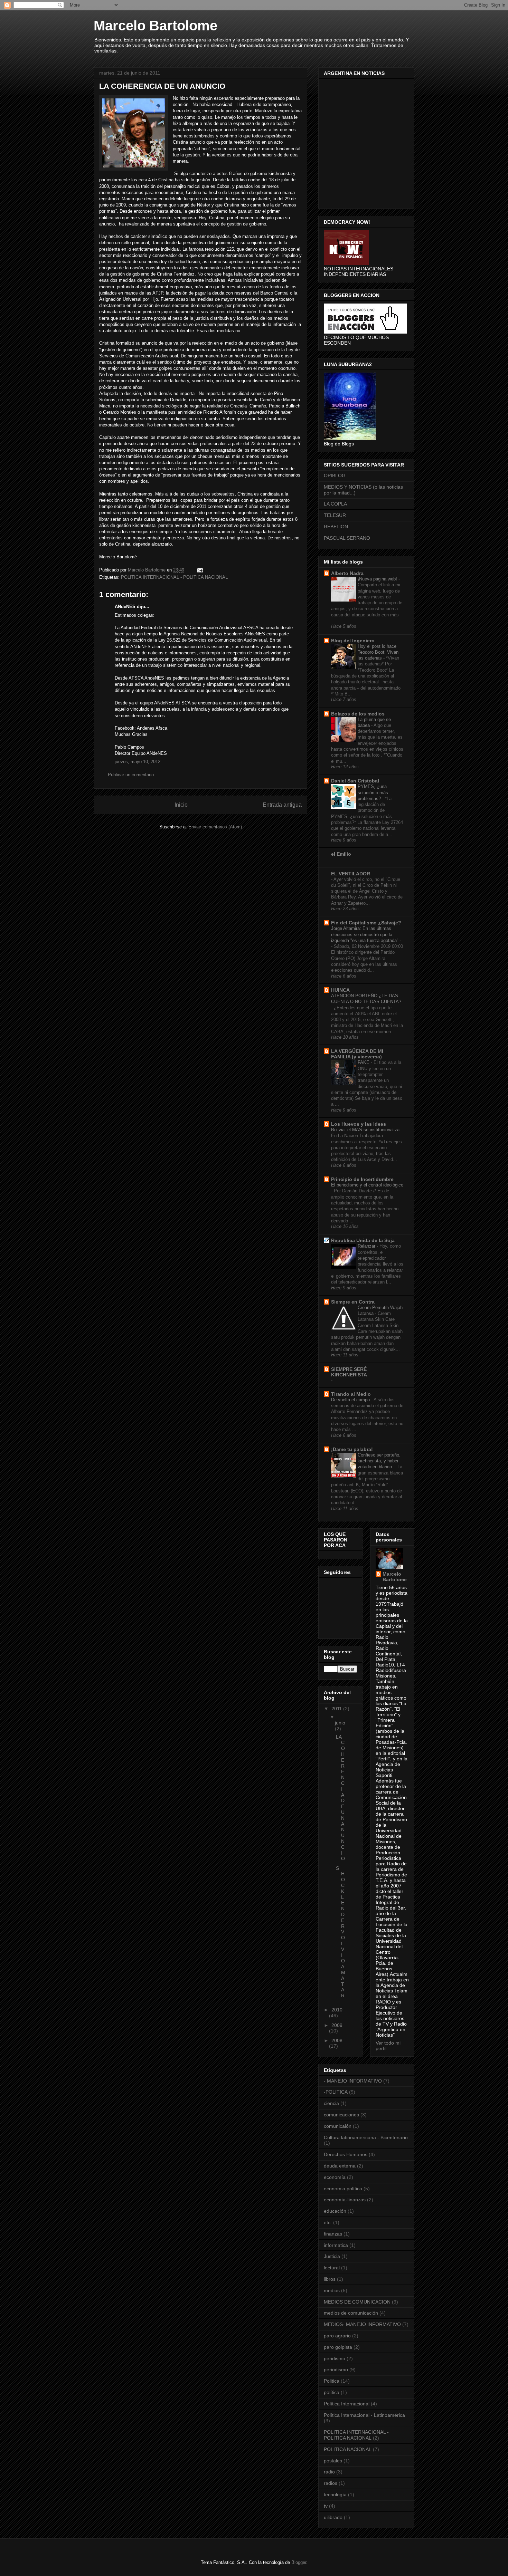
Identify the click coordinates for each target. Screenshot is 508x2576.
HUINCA (340, 990)
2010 (337, 2010)
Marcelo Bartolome (156, 26)
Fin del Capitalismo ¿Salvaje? (366, 923)
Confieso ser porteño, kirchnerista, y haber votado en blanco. (379, 1461)
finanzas (333, 2234)
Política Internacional (347, 2404)
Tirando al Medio (351, 1394)
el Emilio (341, 854)
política (332, 2392)
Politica (332, 2381)
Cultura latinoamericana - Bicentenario (366, 2137)
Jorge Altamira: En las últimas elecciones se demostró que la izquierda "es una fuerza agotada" (365, 934)
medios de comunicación (351, 2313)
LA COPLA (335, 504)
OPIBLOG (335, 475)
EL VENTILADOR (351, 874)
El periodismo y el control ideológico (367, 1185)
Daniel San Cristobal (355, 781)
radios (331, 2483)
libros (330, 2279)
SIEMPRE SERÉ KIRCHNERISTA (349, 1372)
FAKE (364, 1062)
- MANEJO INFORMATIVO (353, 2081)
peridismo (335, 2358)
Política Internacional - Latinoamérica (364, 2415)
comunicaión (338, 2126)
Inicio (181, 805)
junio (340, 1723)
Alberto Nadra (347, 573)
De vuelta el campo (351, 1400)
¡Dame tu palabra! (352, 1449)
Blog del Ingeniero (353, 641)
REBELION (336, 527)
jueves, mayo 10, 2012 (138, 762)
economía (335, 2177)
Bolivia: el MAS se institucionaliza (366, 1130)
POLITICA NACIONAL (348, 2449)
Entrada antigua (282, 805)
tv (326, 2506)
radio (329, 2472)
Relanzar (367, 1246)
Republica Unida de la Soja (363, 1240)
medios (332, 2290)
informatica (336, 2245)
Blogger (299, 2562)
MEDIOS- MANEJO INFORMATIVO (362, 2324)
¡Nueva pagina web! (378, 579)
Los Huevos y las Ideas (359, 1124)
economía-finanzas (345, 2200)
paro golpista (338, 2347)
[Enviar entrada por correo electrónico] (200, 570)
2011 (337, 1709)
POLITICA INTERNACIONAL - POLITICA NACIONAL (174, 577)
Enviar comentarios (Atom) (215, 827)
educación (335, 2211)
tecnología (335, 2495)
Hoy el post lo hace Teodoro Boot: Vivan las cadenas (378, 652)
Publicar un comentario (131, 775)
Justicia (332, 2256)
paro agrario (337, 2336)
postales (333, 2461)
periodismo (336, 2370)
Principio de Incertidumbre (362, 1179)
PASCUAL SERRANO (347, 538)
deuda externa (340, 2166)
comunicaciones (341, 2115)
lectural (332, 2268)
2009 (337, 2025)
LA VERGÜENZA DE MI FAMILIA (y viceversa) (357, 1054)
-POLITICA (336, 2092)
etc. (328, 2222)
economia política (343, 2189)
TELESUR (335, 515)
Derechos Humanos (346, 2154)
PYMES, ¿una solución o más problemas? (373, 792)
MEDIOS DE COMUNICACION (357, 2302)
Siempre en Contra (353, 1302)
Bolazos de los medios (358, 714)
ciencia (331, 2103)
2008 (337, 2040)
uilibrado (333, 2517)
